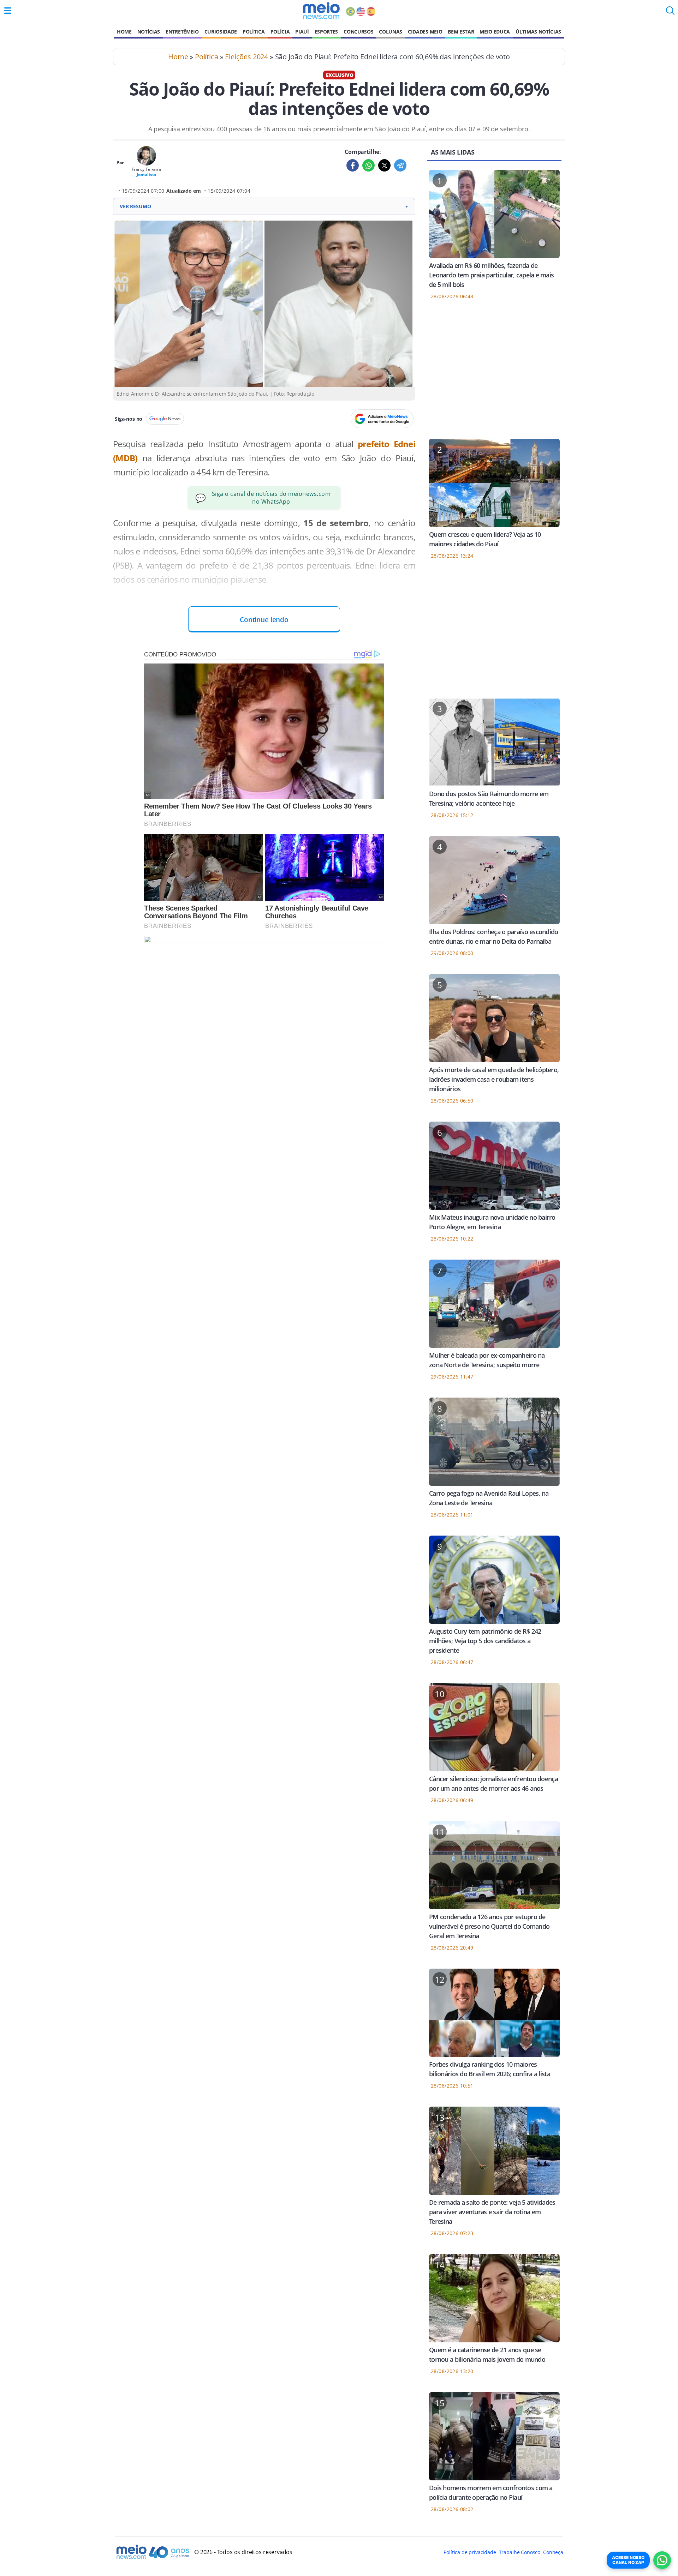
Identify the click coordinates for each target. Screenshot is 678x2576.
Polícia (280, 32)
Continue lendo (264, 620)
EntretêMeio (182, 32)
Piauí (302, 32)
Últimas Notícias (538, 32)
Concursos (358, 32)
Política (254, 32)
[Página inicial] (321, 11)
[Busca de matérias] (670, 13)
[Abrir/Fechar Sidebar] (8, 11)
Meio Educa (495, 32)
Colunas (391, 32)
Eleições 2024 (246, 57)
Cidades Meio (425, 32)
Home (124, 32)
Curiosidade (221, 32)
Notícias (149, 32)
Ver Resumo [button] (264, 206)
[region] (494, 374)
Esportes (326, 32)
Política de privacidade (470, 2552)
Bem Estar (461, 32)
